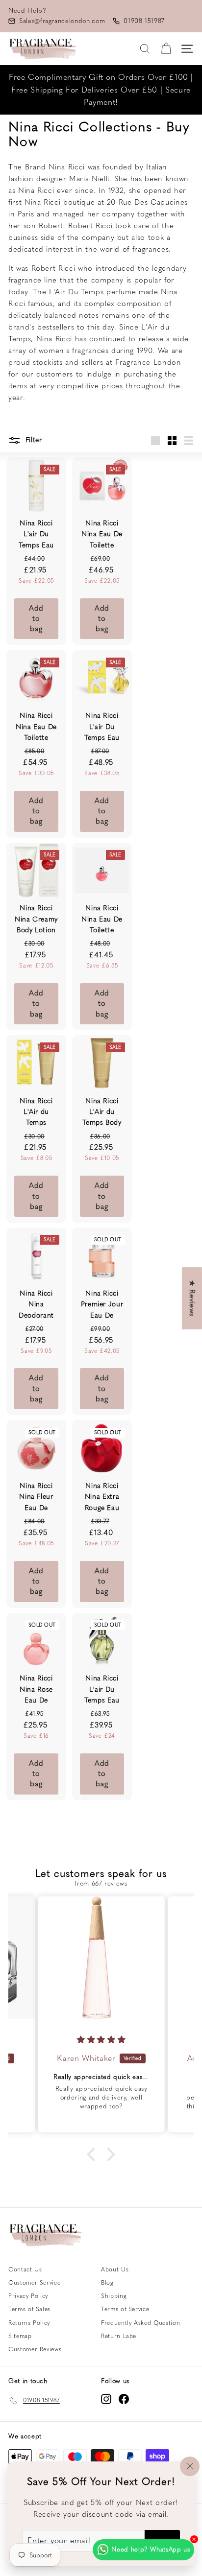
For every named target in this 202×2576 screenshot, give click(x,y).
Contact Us (25, 2269)
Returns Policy (29, 2323)
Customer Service (34, 2283)
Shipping (114, 2296)
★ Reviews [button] (192, 1298)
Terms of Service (125, 2309)
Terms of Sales (29, 2309)
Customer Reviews (35, 2349)
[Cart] (166, 49)
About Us (115, 2269)
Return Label (120, 2336)
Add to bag (36, 619)
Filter (33, 440)
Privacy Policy (28, 2296)
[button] (94, 2154)
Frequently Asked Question (140, 2323)
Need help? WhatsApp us (151, 2549)
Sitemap (20, 2336)
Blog (107, 2283)
